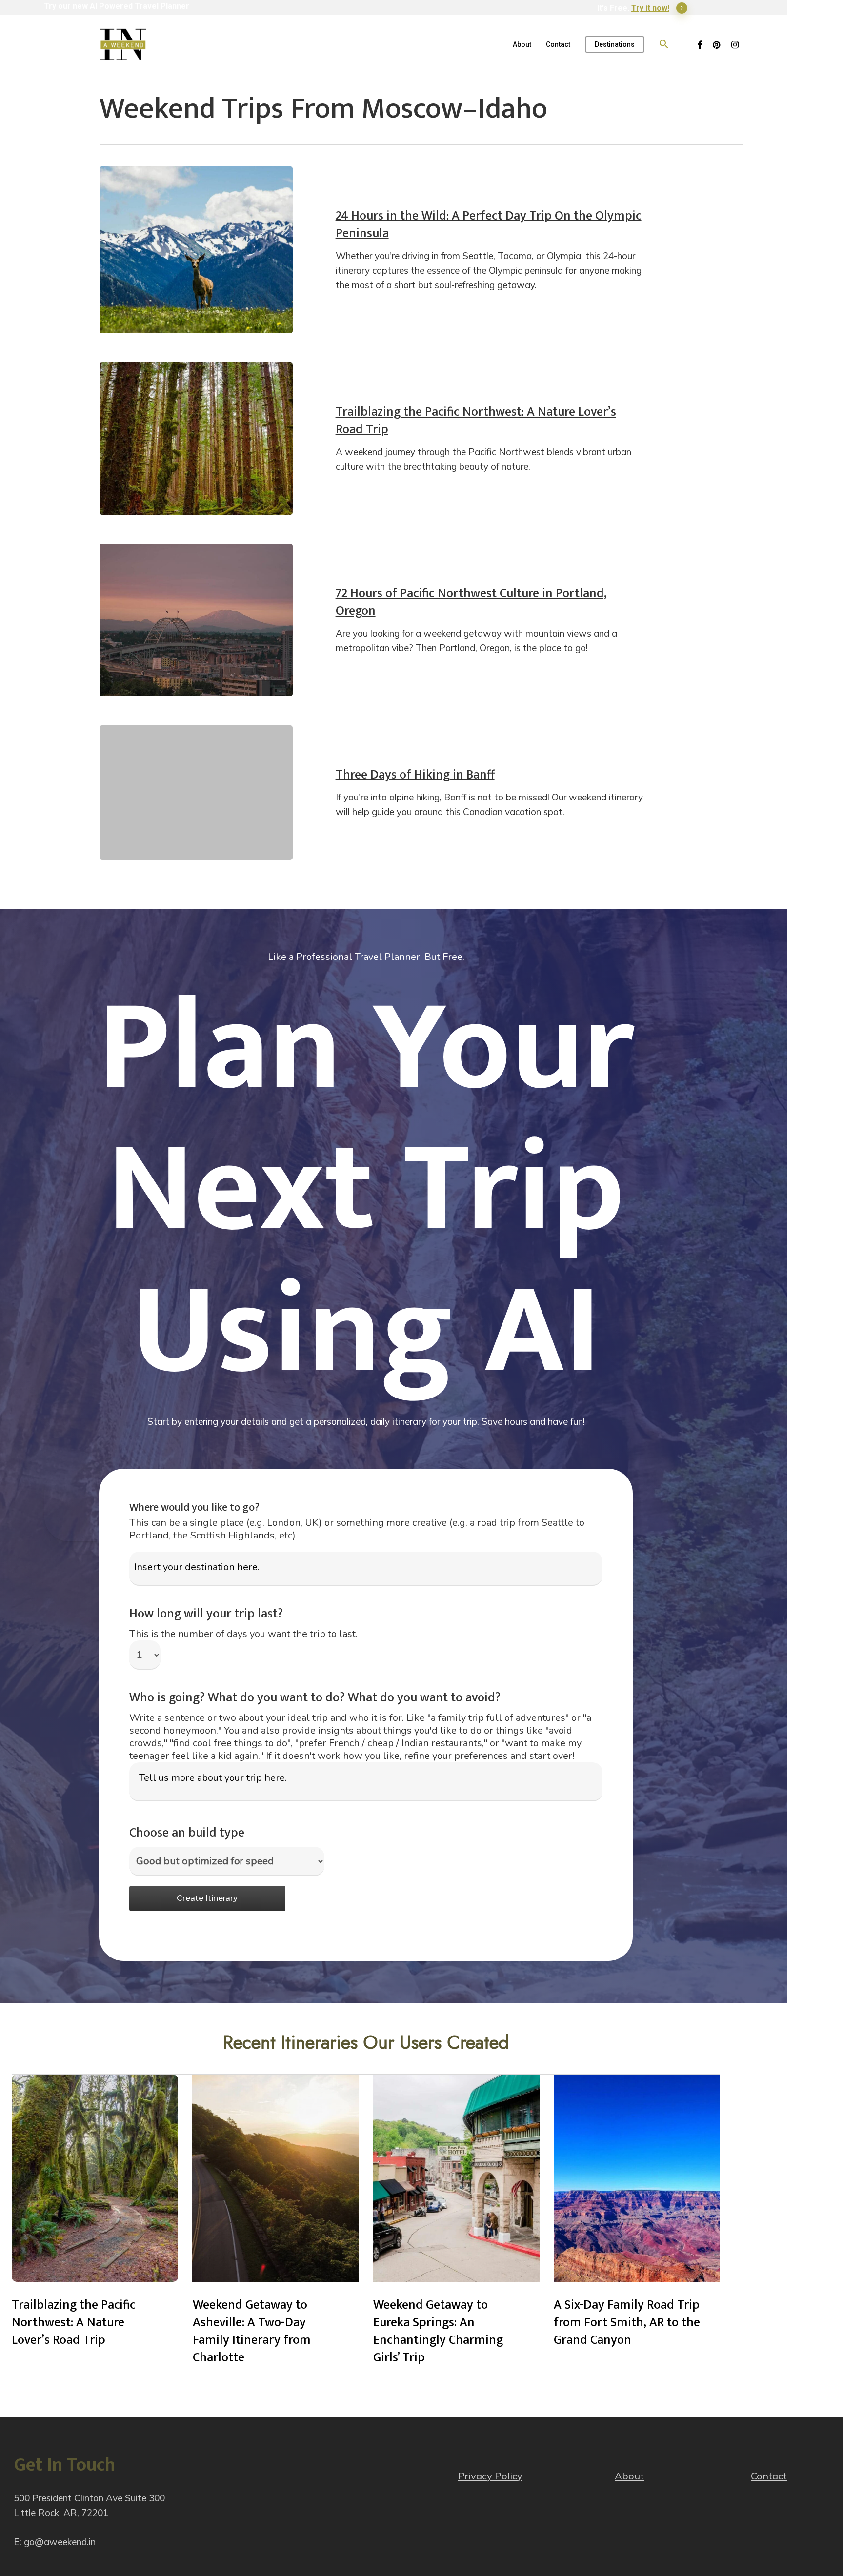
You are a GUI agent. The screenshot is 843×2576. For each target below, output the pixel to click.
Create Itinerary (207, 1898)
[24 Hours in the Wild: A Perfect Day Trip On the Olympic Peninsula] (196, 250)
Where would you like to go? (194, 1508)
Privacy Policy (490, 2476)
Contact (769, 2476)
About (629, 2476)
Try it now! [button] (650, 8)
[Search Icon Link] (664, 44)
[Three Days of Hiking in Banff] (196, 793)
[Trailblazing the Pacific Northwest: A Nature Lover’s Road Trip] (196, 439)
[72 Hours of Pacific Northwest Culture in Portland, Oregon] (196, 620)
